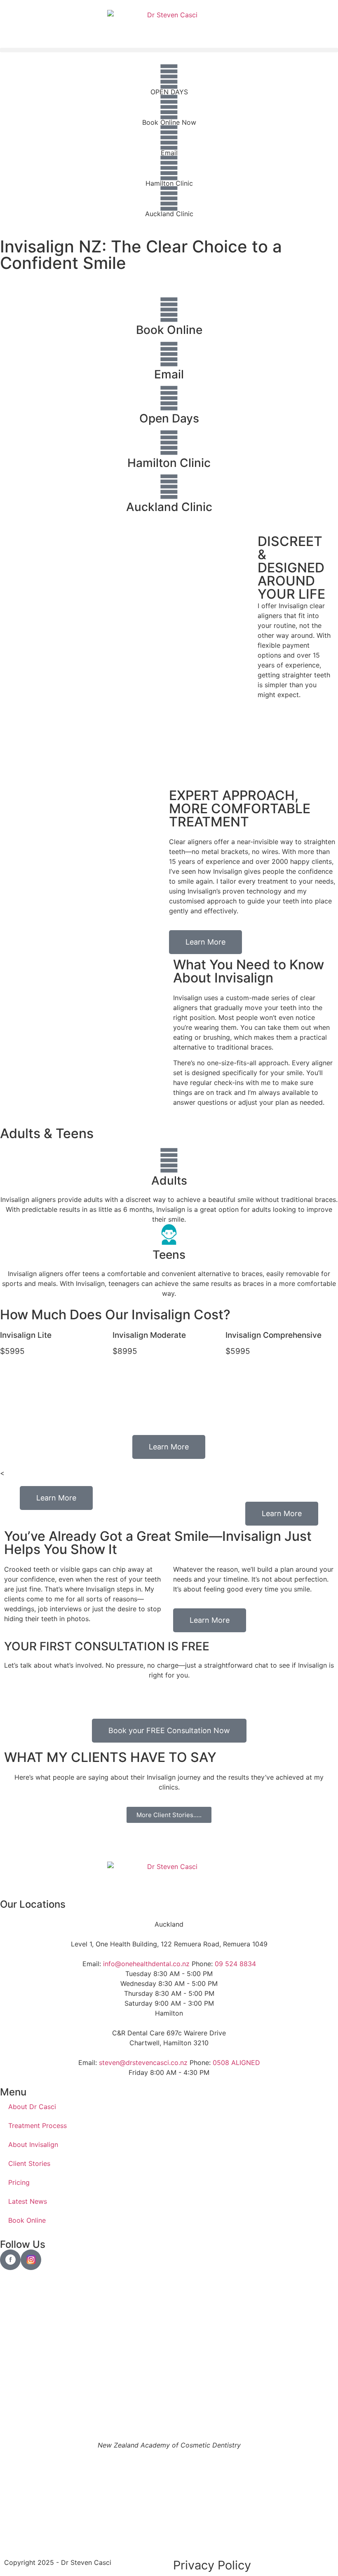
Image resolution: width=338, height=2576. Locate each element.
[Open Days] (169, 398)
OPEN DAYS (169, 92)
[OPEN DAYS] (169, 77)
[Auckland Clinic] (169, 198)
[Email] (169, 138)
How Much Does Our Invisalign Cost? (115, 1315)
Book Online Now (169, 122)
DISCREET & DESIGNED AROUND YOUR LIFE (291, 568)
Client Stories (29, 2163)
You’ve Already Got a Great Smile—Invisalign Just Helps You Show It (158, 1543)
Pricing (19, 2182)
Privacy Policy (212, 2565)
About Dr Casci (32, 2107)
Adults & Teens (47, 1133)
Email (169, 153)
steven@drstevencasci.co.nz (143, 2063)
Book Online (169, 330)
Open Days (169, 418)
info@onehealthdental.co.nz (146, 1964)
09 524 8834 (235, 1964)
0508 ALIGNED (236, 2063)
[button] (169, 50)
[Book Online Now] (169, 107)
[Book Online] (169, 310)
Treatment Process (38, 2126)
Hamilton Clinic (169, 183)
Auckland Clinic (169, 214)
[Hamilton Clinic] (169, 168)
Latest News (28, 2201)
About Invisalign (33, 2144)
